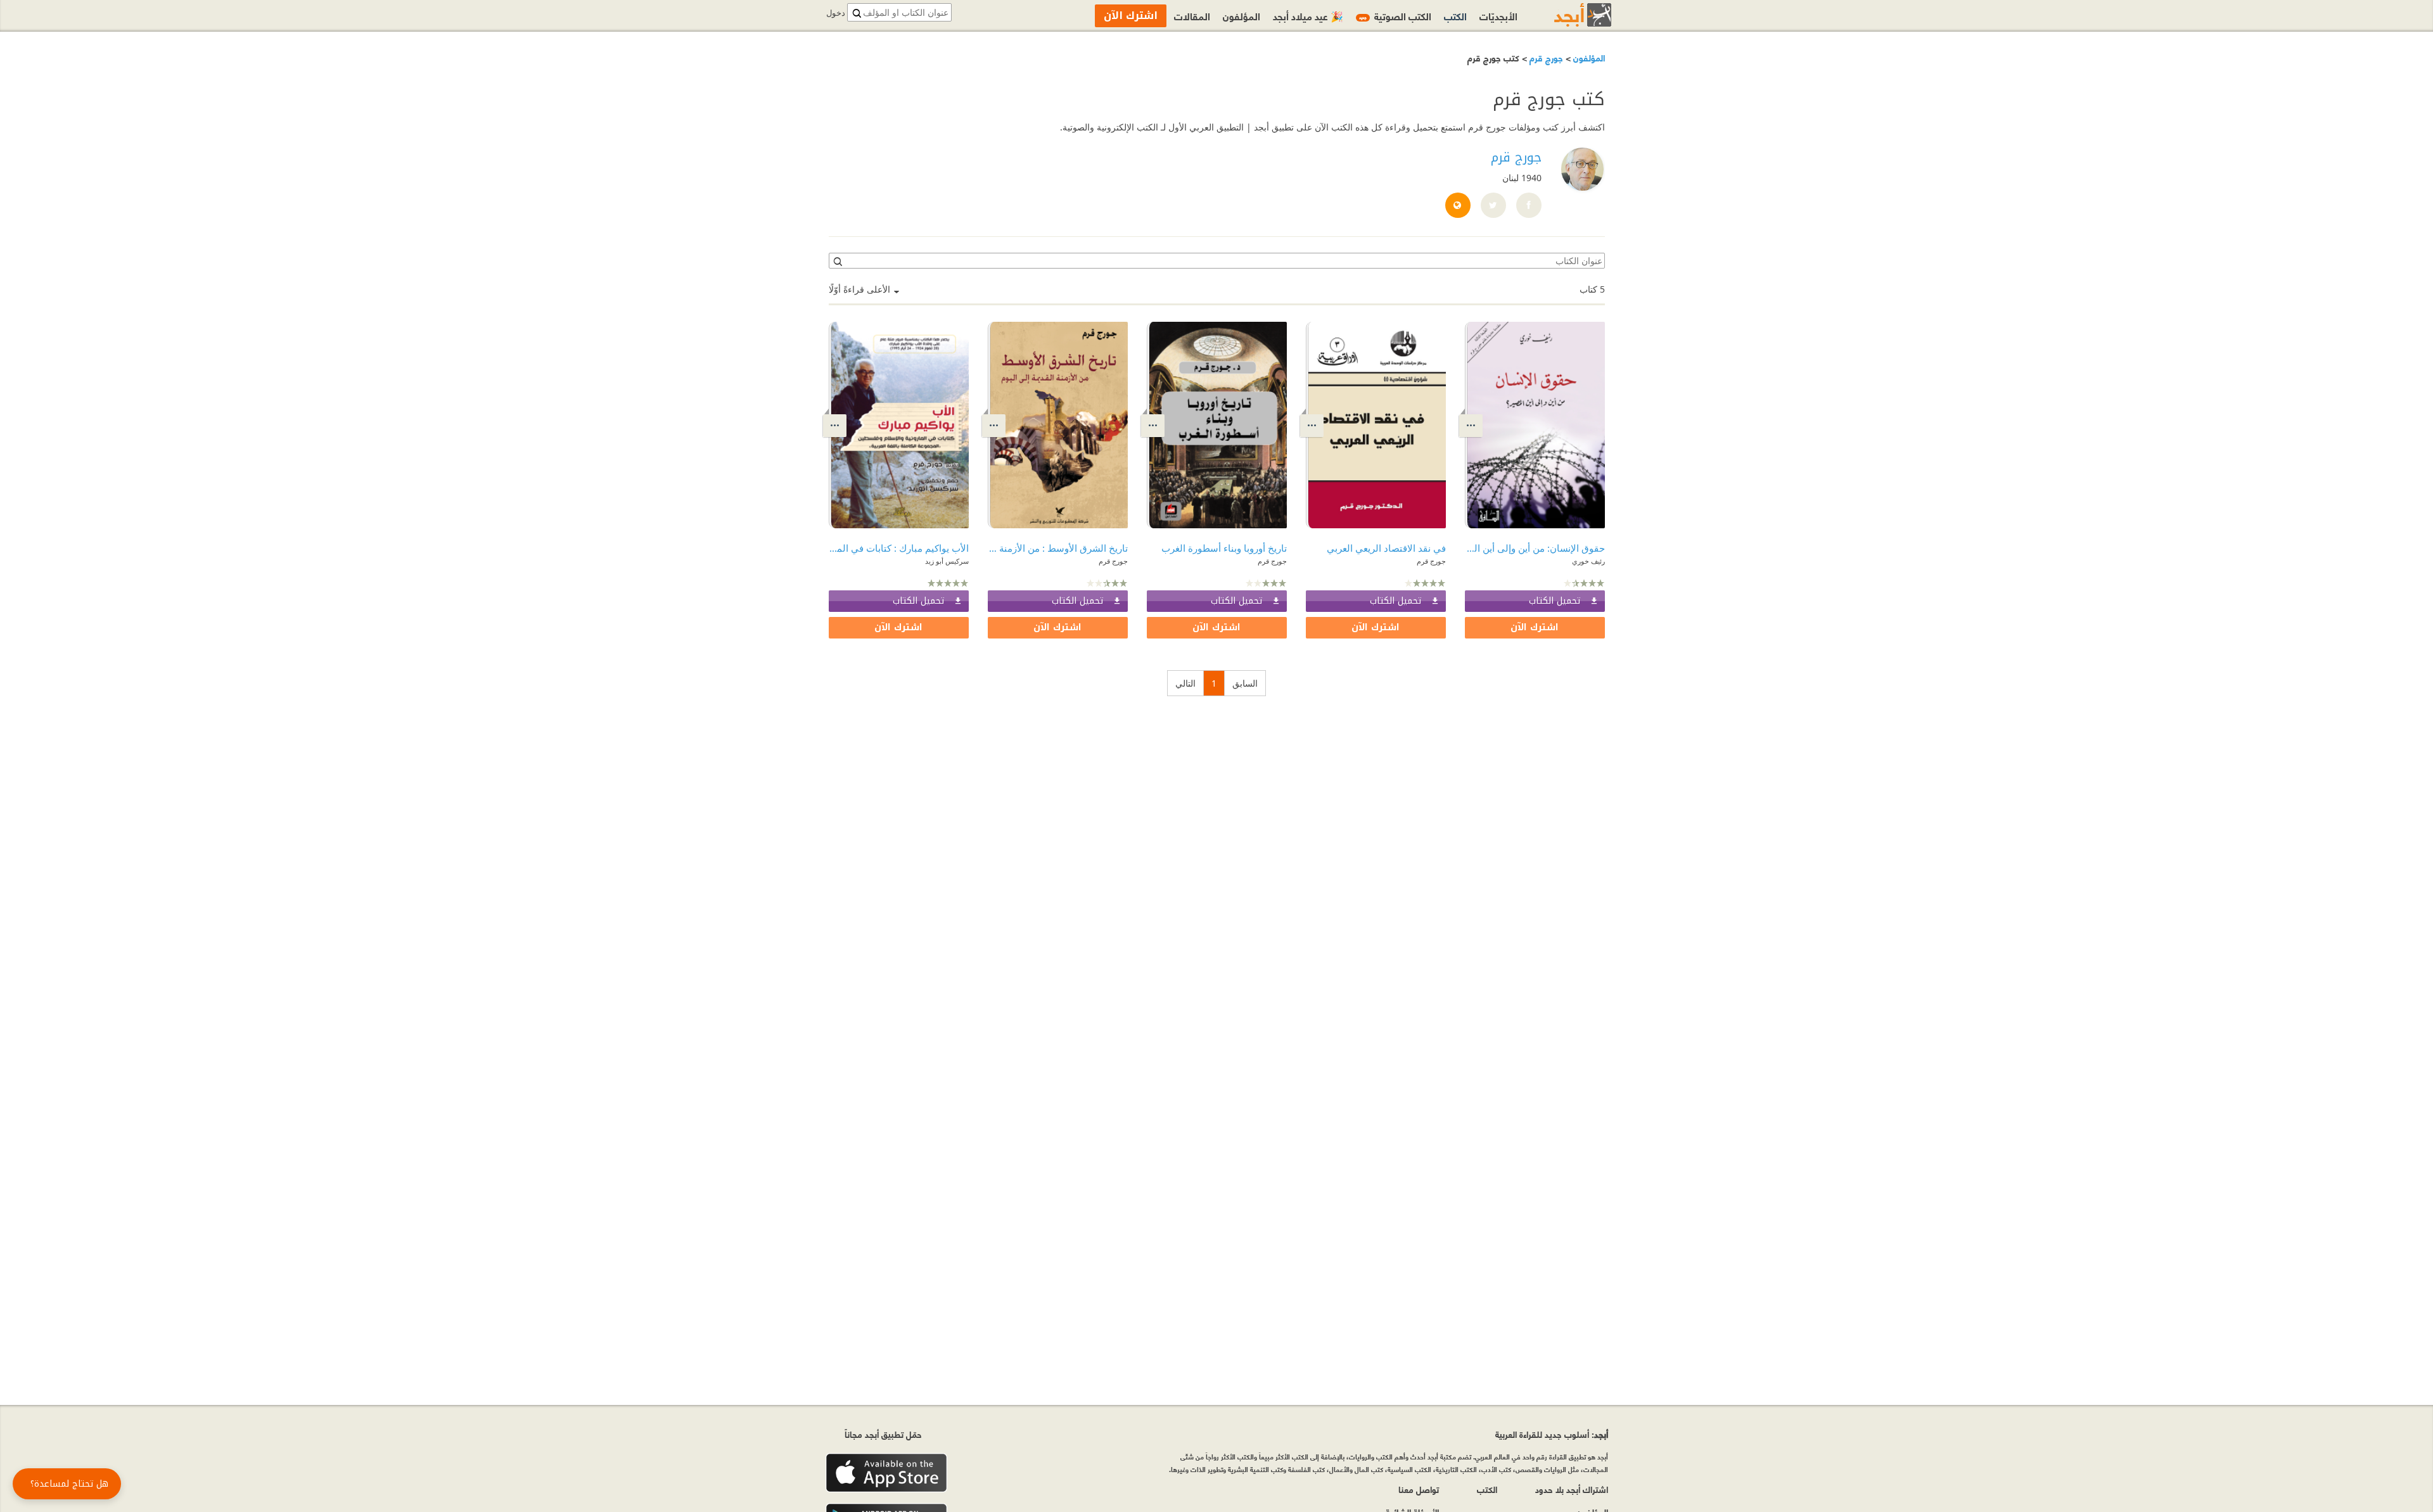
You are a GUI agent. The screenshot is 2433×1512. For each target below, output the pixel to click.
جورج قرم (1545, 57)
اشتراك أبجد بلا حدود (1572, 1489)
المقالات (1192, 16)
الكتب (1455, 16)
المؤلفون (1588, 57)
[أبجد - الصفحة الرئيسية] (1567, 15)
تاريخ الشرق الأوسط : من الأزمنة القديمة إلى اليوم (1058, 548)
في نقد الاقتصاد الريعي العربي (1386, 548)
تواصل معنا (1419, 1489)
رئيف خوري (1588, 561)
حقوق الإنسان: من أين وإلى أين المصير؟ (1535, 548)
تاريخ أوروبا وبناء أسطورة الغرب (1224, 548)
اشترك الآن (1535, 627)
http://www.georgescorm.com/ (1457, 206)
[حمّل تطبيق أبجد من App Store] (886, 1473)
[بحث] (837, 261)
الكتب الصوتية (1395, 16)
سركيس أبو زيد (947, 561)
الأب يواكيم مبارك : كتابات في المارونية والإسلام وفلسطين (899, 548)
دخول (836, 13)
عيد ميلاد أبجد (1308, 16)
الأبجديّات (1498, 16)
